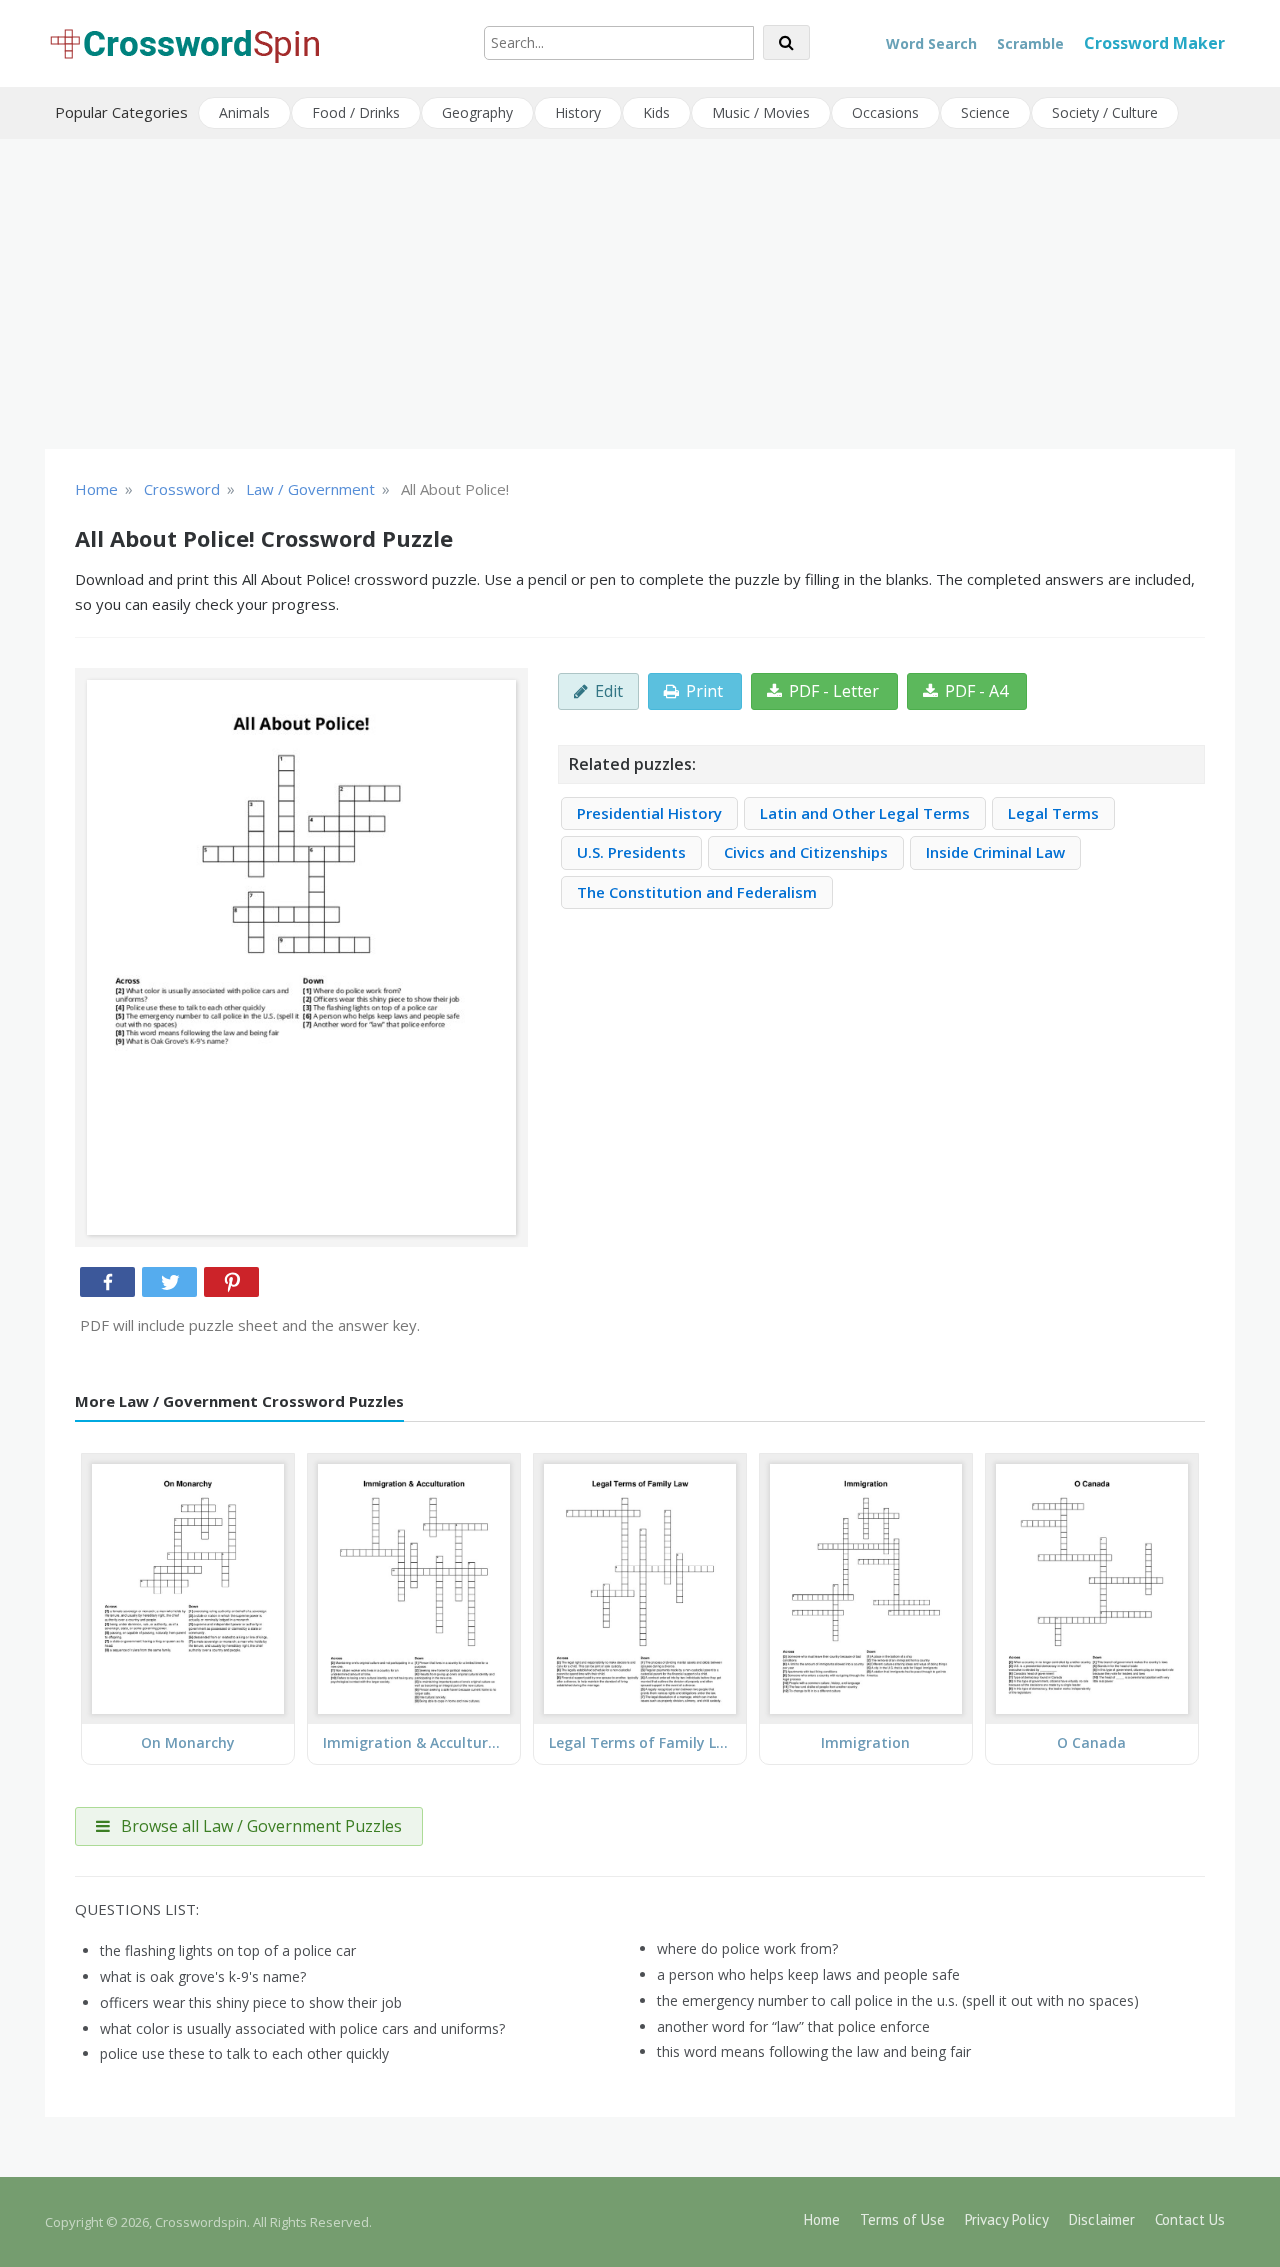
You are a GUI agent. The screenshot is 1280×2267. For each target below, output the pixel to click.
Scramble (1030, 43)
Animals (244, 112)
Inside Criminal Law (995, 852)
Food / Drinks (356, 112)
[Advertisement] (640, 294)
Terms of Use (902, 2219)
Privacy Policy (1007, 2219)
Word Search (931, 43)
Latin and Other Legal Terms (865, 813)
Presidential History (649, 813)
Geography (477, 112)
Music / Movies (761, 112)
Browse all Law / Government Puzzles (259, 1826)
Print (704, 691)
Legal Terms (1053, 813)
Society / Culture (1105, 112)
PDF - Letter (834, 691)
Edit (609, 691)
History (578, 112)
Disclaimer (1102, 2219)
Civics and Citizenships (806, 852)
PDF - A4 (976, 691)
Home (822, 2219)
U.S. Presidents (631, 852)
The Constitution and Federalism (697, 892)
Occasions (885, 112)
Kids (656, 112)
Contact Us (1190, 2219)
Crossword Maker (1154, 43)
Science (985, 112)
